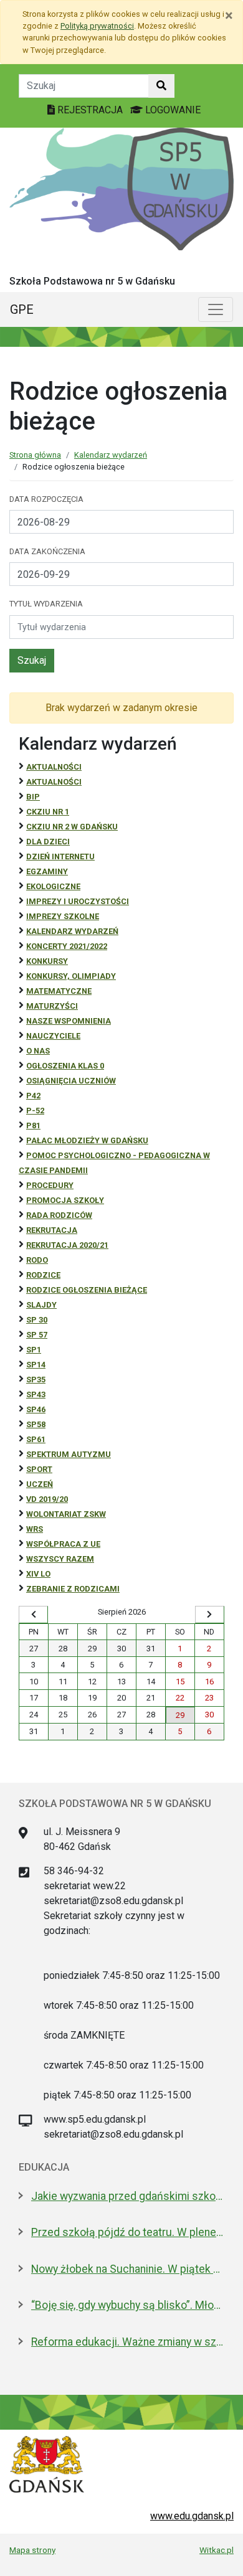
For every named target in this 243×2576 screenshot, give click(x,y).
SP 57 (37, 1335)
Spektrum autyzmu (69, 1454)
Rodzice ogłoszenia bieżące (87, 1290)
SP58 (36, 1424)
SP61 (36, 1439)
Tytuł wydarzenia (46, 604)
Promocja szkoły (65, 1200)
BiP (33, 797)
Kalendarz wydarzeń (111, 455)
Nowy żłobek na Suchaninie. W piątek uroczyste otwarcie (128, 2269)
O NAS (38, 1051)
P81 (33, 1125)
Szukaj (32, 660)
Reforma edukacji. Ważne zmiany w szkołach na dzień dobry (128, 2342)
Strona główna (35, 455)
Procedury (50, 1185)
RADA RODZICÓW (59, 1215)
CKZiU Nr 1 (48, 812)
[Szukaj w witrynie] (161, 86)
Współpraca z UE (63, 1544)
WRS (35, 1529)
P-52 (35, 1111)
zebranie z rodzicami (73, 1589)
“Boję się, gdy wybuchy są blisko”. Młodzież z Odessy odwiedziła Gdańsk (128, 2305)
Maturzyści (52, 1006)
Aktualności (54, 767)
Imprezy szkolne (63, 916)
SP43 (36, 1394)
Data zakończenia (47, 551)
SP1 (34, 1350)
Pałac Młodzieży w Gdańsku (87, 1140)
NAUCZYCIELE (53, 1036)
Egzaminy (47, 871)
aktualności (54, 782)
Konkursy (47, 961)
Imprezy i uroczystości (78, 901)
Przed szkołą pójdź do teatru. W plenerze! (128, 2232)
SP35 (36, 1380)
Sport (39, 1469)
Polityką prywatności (97, 26)
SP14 (36, 1365)
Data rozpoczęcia (46, 499)
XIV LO (38, 1574)
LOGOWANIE (172, 110)
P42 (33, 1096)
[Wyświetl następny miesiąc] (210, 1615)
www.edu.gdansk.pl (192, 2516)
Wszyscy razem (60, 1559)
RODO (37, 1260)
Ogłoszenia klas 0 (65, 1066)
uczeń (40, 1484)
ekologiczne (53, 886)
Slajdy (41, 1305)
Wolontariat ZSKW (66, 1514)
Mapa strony (32, 2550)
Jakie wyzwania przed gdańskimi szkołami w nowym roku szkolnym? (128, 2196)
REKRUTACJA (52, 1230)
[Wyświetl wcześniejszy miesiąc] (33, 1615)
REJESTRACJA (90, 110)
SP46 (36, 1409)
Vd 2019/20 (47, 1499)
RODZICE (43, 1275)
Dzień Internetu (60, 856)
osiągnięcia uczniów (71, 1081)
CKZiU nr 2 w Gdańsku (72, 827)
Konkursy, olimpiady (71, 976)
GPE (22, 309)
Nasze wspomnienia (69, 1021)
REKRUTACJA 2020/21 (67, 1245)
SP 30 (37, 1320)
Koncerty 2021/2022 (67, 946)
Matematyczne (59, 991)
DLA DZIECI (48, 842)
